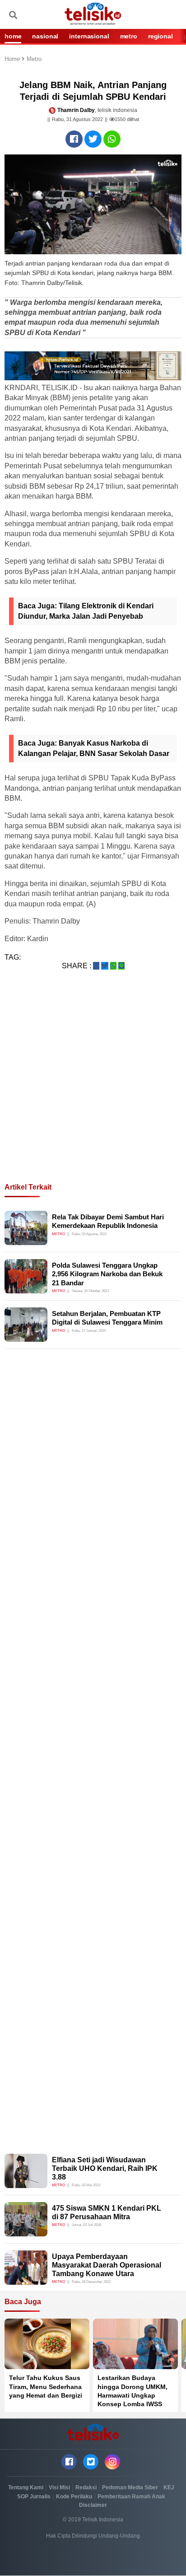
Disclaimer (93, 2505)
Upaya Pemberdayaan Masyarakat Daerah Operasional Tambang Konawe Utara (107, 2265)
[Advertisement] (93, 1087)
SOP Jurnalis (34, 2497)
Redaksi (86, 2487)
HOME (13, 36)
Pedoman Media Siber (130, 2487)
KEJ (169, 2487)
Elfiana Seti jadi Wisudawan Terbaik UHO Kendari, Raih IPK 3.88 (105, 2168)
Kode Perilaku (74, 2497)
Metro (34, 59)
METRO (129, 36)
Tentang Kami (26, 2487)
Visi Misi (59, 2487)
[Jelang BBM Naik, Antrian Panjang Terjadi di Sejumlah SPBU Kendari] (74, 139)
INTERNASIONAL (89, 36)
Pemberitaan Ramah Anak (131, 2497)
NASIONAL (45, 36)
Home (13, 59)
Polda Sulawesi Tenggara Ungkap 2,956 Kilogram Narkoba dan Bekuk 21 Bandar (107, 1274)
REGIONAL (160, 36)
